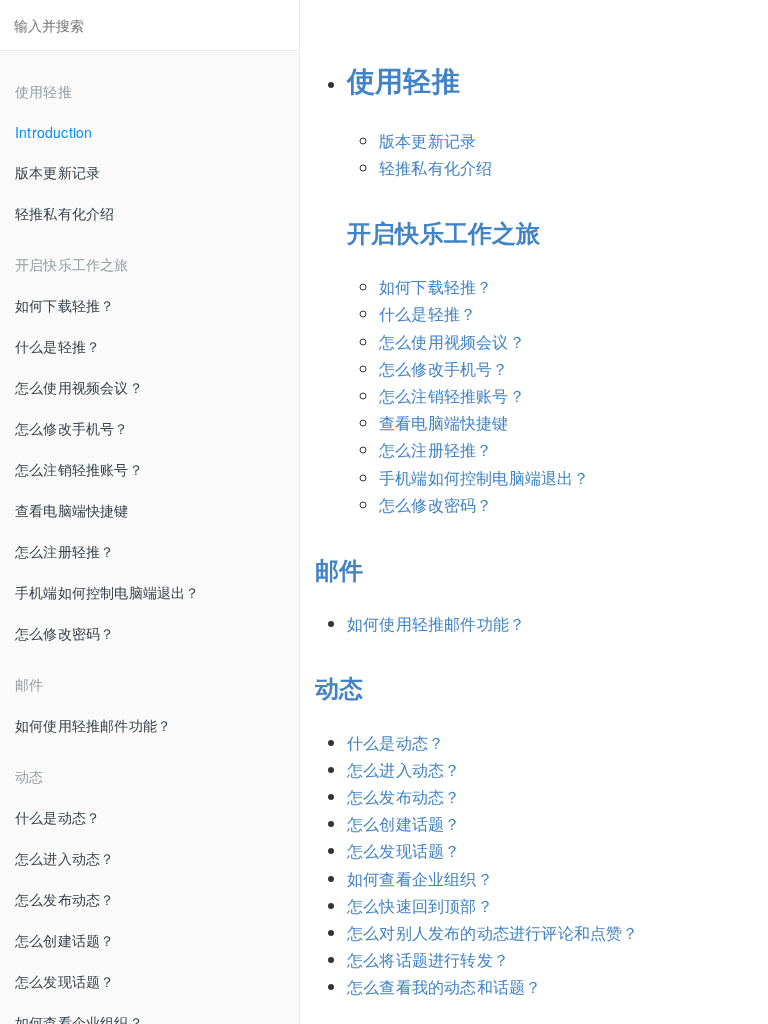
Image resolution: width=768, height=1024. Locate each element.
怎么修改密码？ (64, 633)
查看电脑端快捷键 (72, 510)
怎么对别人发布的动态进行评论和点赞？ (493, 932)
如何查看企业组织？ (420, 878)
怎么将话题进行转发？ (428, 959)
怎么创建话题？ (64, 940)
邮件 (339, 569)
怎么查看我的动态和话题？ (444, 986)
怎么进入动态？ (64, 858)
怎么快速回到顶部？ (420, 905)
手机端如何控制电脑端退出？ (107, 592)
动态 (339, 687)
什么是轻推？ (57, 346)
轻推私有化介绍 (64, 213)
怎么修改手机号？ (72, 428)
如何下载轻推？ (64, 305)
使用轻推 (403, 79)
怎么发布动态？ (64, 899)
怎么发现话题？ (64, 981)
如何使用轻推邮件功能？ (93, 725)
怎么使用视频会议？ (79, 387)
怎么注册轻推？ (64, 551)
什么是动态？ (57, 817)
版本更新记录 (57, 172)
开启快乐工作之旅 (444, 232)
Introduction (53, 132)
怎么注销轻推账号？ (79, 469)
